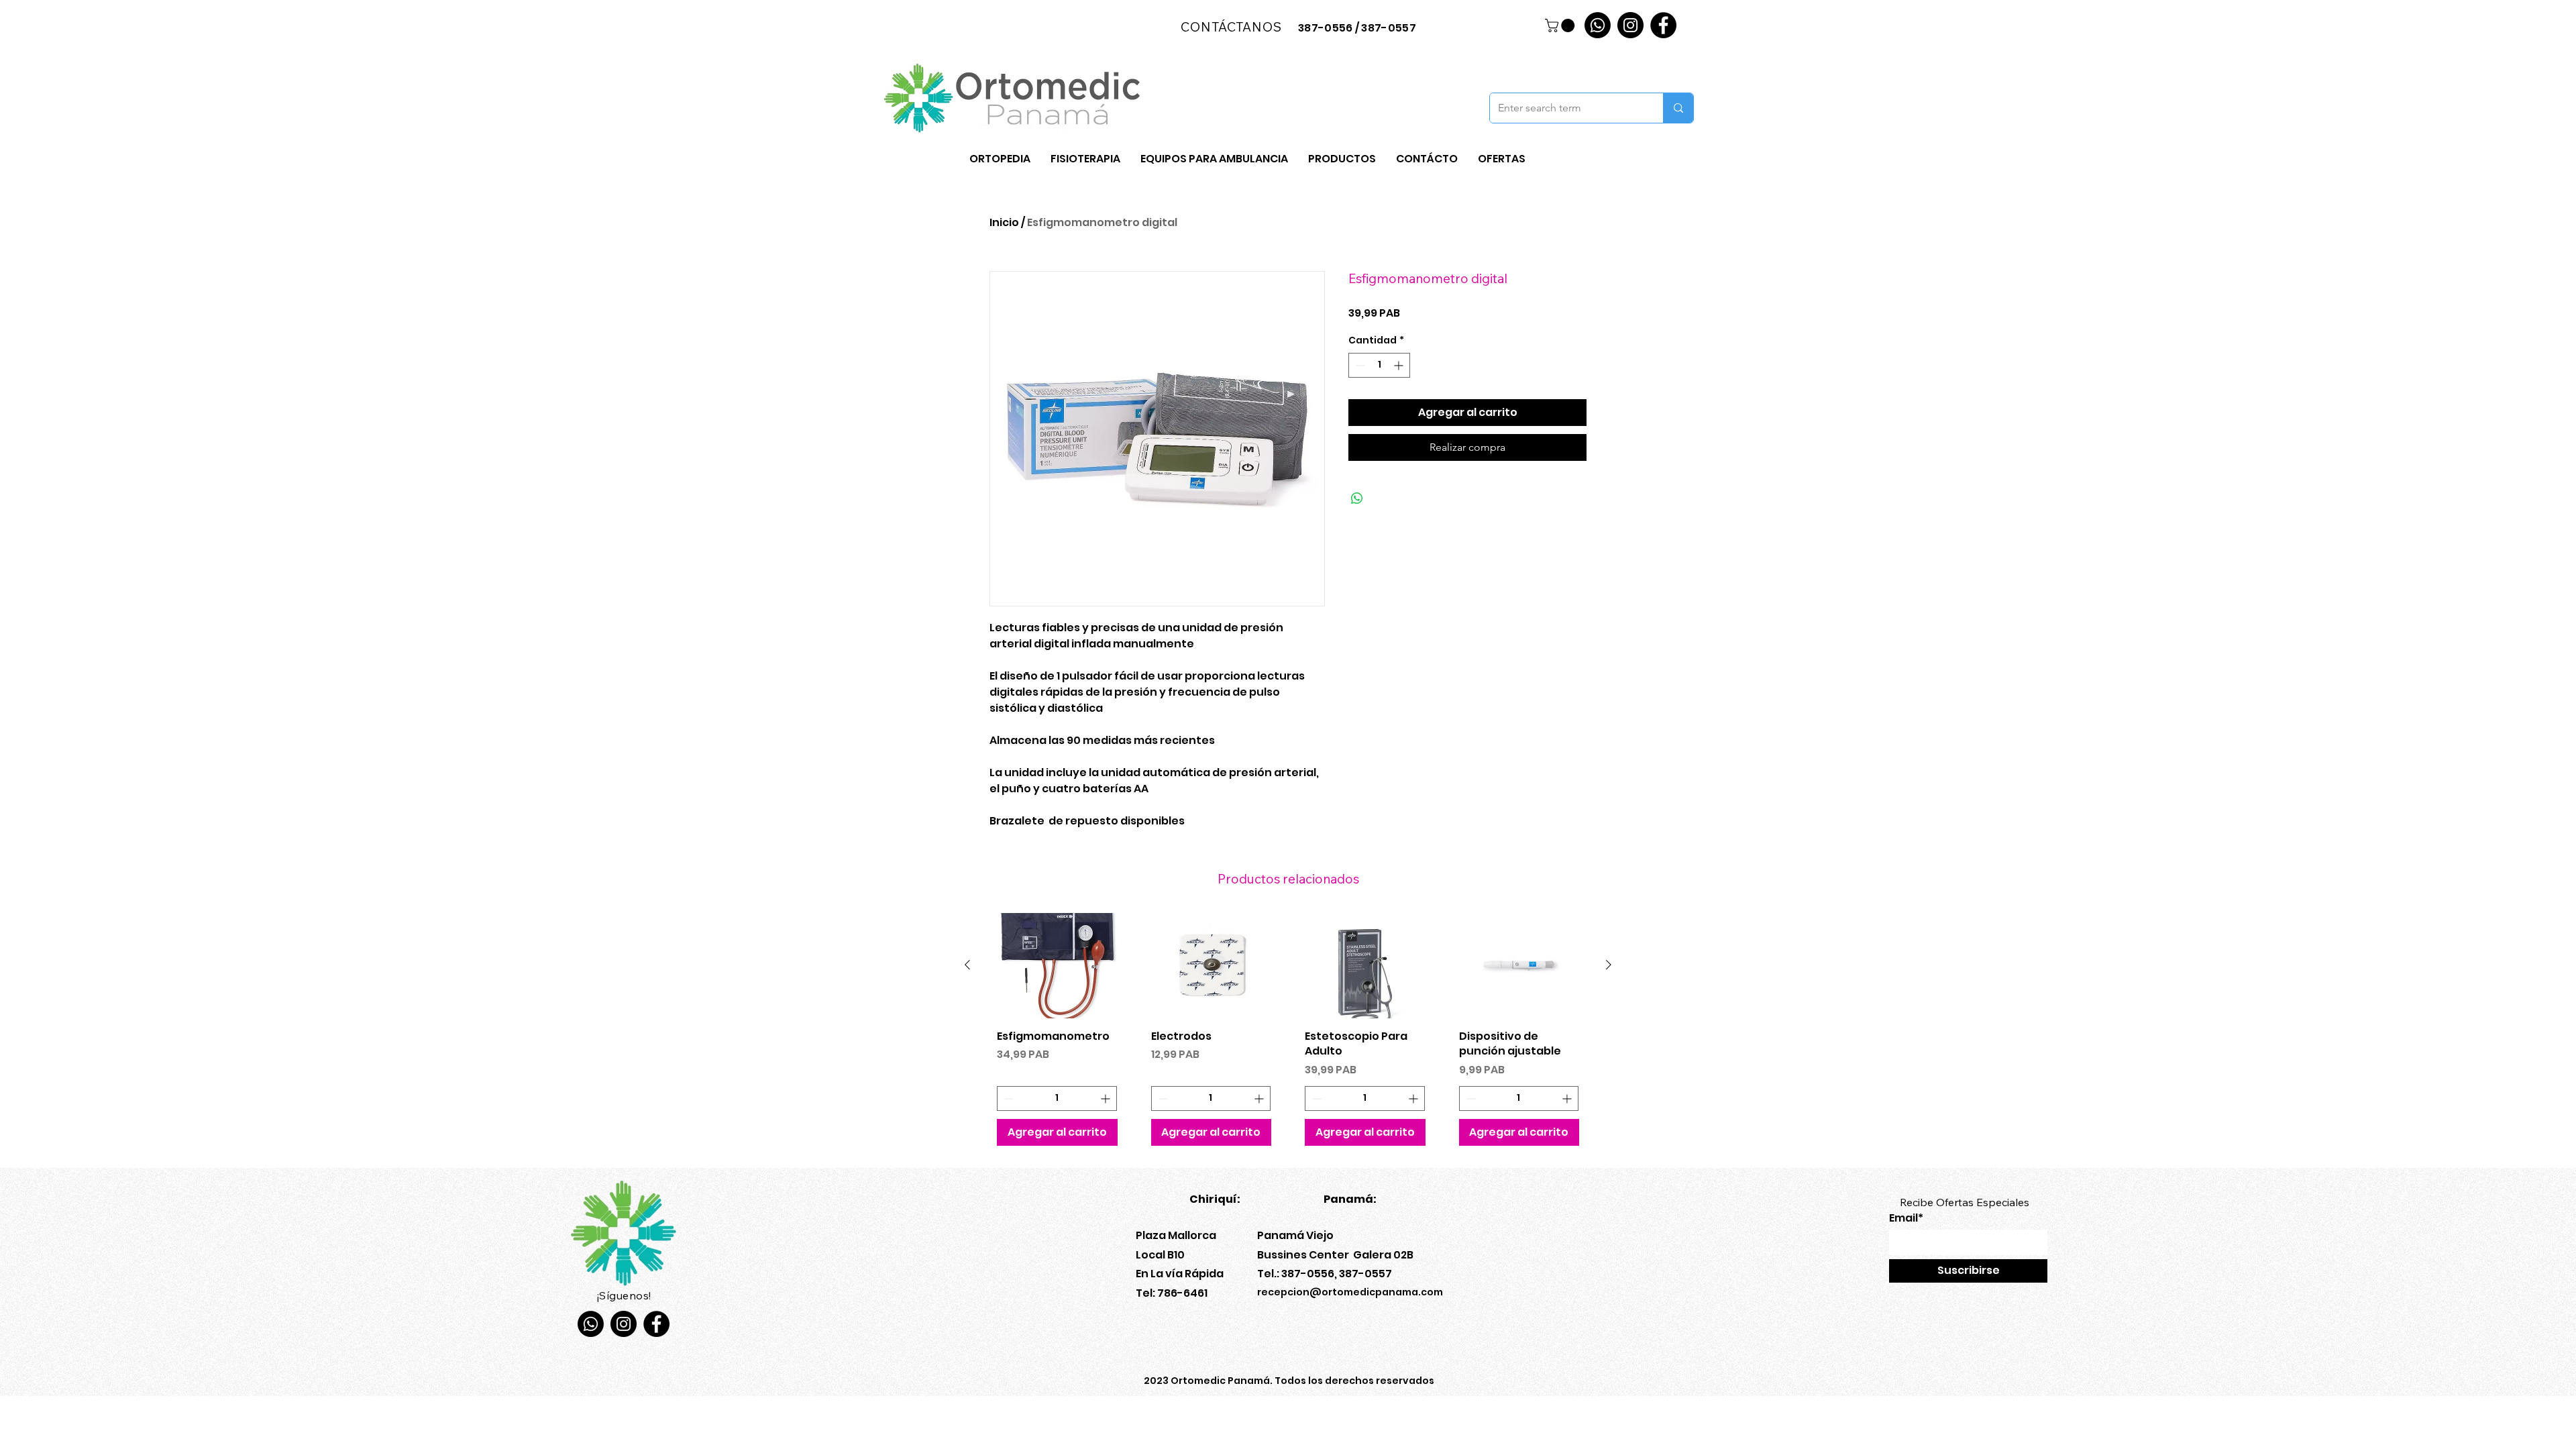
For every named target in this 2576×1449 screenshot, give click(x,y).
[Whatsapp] (1598, 25)
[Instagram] (1630, 25)
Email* (1906, 1218)
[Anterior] (967, 965)
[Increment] (1400, 365)
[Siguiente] (1609, 965)
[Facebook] (1663, 25)
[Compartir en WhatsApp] (1357, 498)
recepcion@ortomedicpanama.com (1350, 1292)
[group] (1288, 1034)
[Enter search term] (1678, 108)
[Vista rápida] (1057, 966)
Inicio (1004, 222)
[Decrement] (1359, 365)
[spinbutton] (1379, 365)
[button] (1561, 25)
